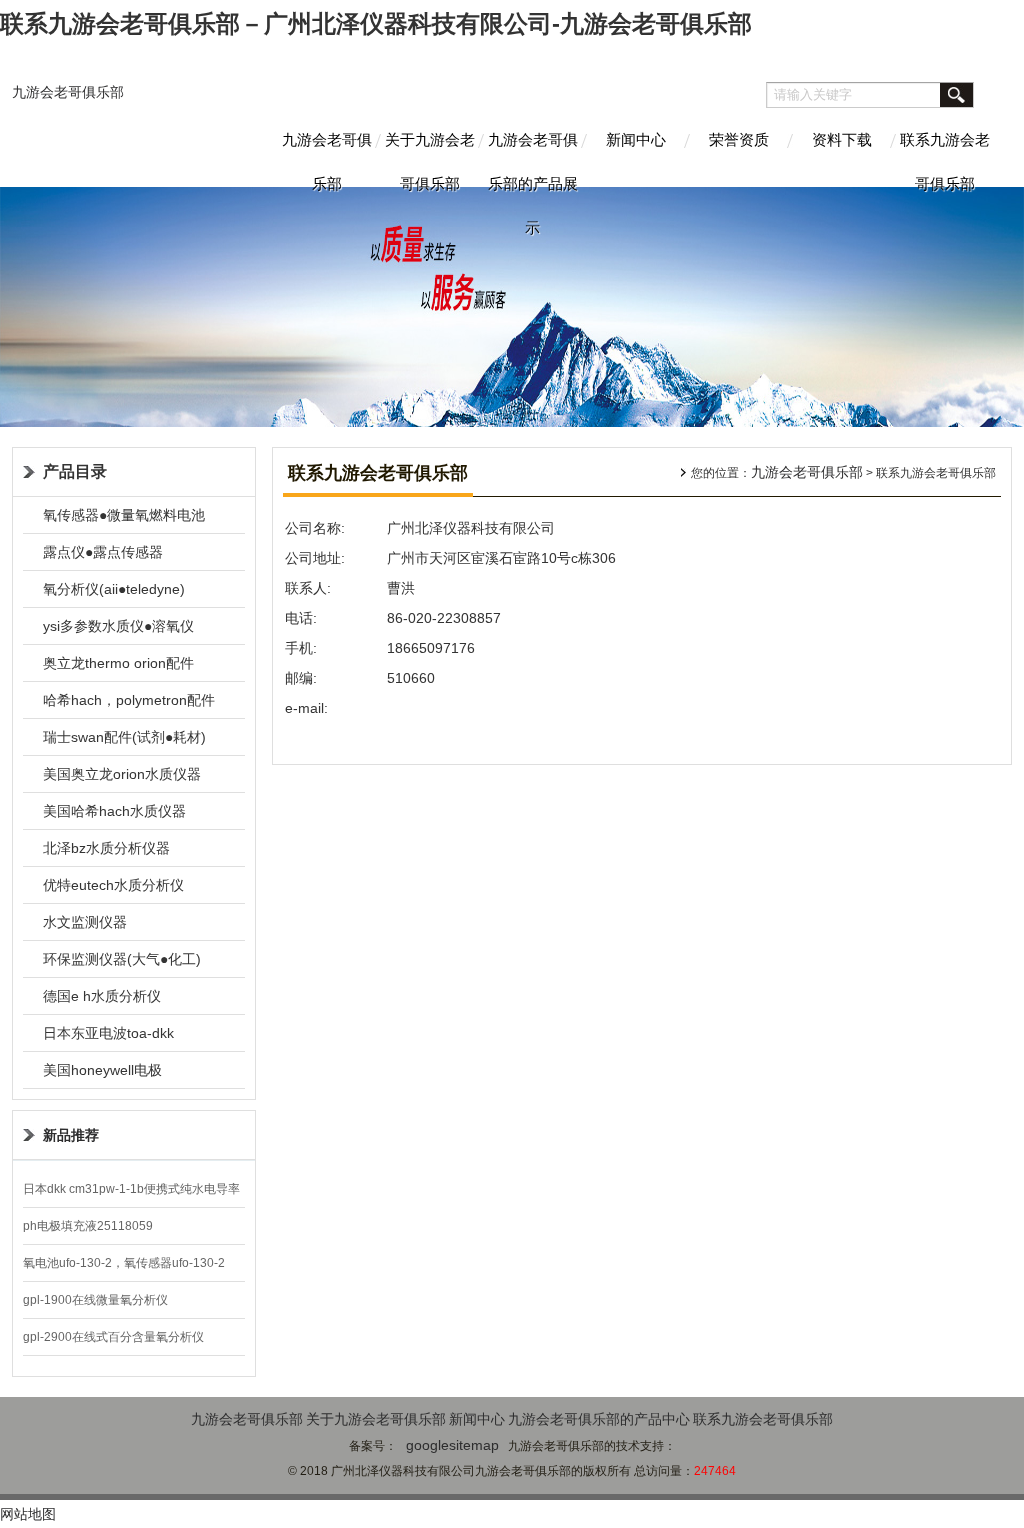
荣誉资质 (739, 139)
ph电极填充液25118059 (88, 1226)
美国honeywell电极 (102, 1070)
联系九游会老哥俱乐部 (945, 159)
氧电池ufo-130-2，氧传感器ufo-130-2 (124, 1263)
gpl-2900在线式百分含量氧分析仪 (113, 1337)
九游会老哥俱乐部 (68, 92)
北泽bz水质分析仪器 (106, 848)
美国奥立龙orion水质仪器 (122, 774)
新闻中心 (636, 139)
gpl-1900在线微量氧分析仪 (95, 1300)
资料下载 (842, 139)
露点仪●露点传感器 (103, 552)
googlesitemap (452, 1445)
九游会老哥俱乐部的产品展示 (533, 159)
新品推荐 (71, 1135)
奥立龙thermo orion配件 (118, 663)
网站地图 (28, 1514)
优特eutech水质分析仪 (113, 885)
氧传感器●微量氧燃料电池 (124, 515)
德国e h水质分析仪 (102, 996)
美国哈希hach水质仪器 (114, 811)
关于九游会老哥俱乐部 (430, 159)
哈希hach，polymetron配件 (129, 700)
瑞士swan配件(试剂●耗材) (124, 737)
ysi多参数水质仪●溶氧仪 (118, 626)
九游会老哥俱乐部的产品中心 (599, 1419)
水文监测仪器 (85, 922)
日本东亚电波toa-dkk (108, 1033)
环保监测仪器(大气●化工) (122, 959)
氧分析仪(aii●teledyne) (114, 589)
